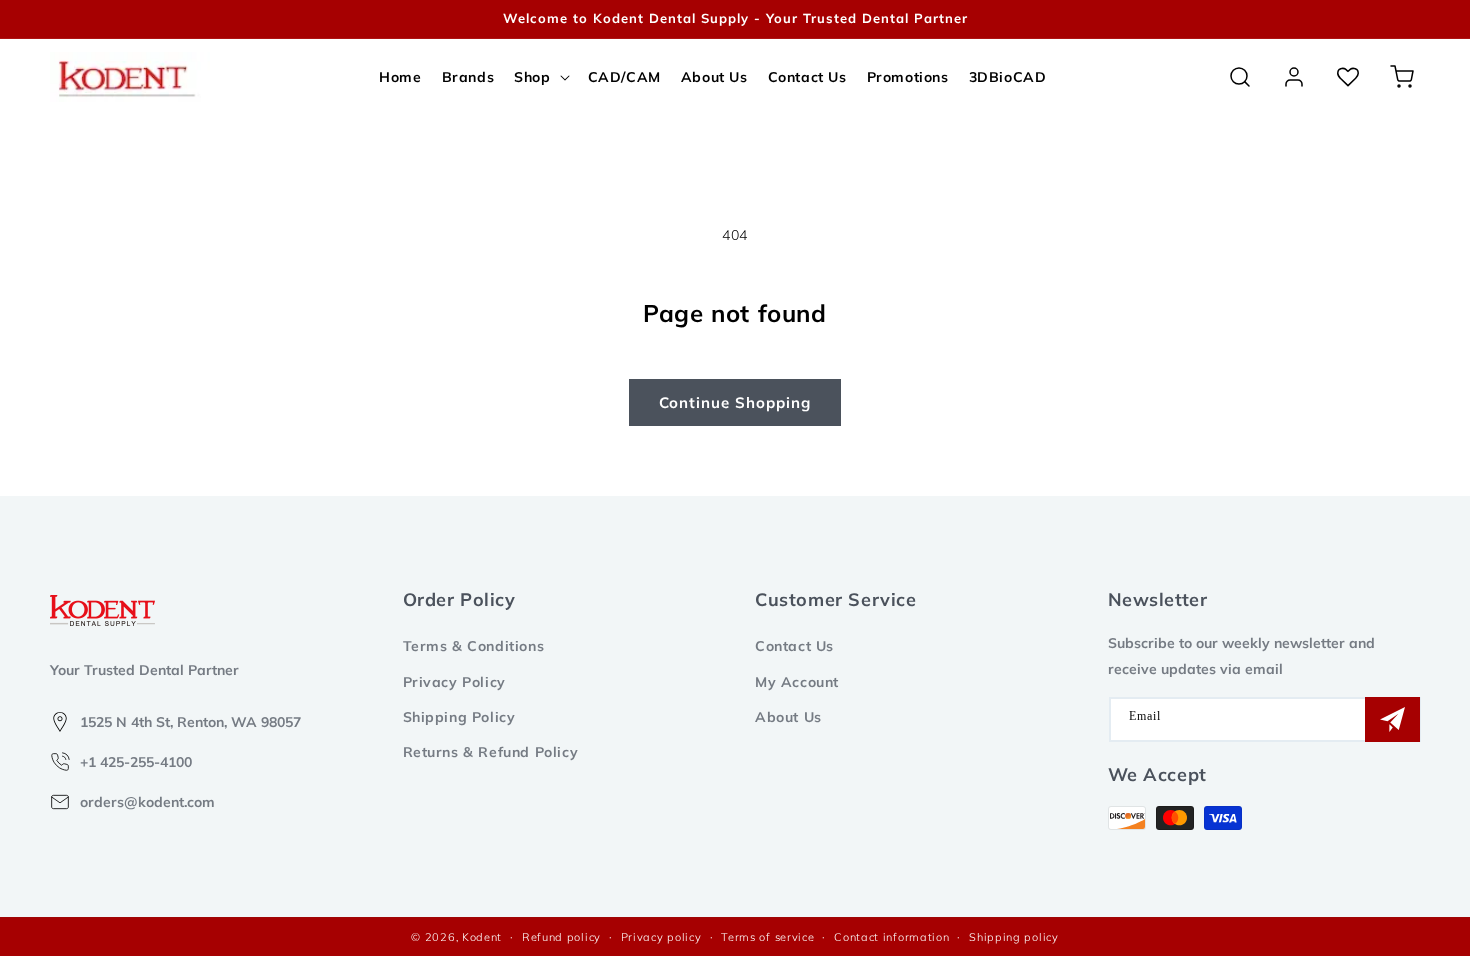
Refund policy (561, 937)
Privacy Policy (454, 682)
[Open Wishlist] (1348, 77)
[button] (540, 77)
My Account (797, 682)
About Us (788, 717)
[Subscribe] (1392, 719)
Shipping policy (1014, 937)
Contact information (891, 937)
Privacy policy (661, 937)
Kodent (482, 937)
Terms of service (767, 937)
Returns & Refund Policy (491, 752)
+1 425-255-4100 (136, 762)
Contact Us (794, 646)
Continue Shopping (735, 402)
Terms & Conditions (474, 646)
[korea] (1390, 19)
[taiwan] (1419, 19)
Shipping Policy (459, 717)
